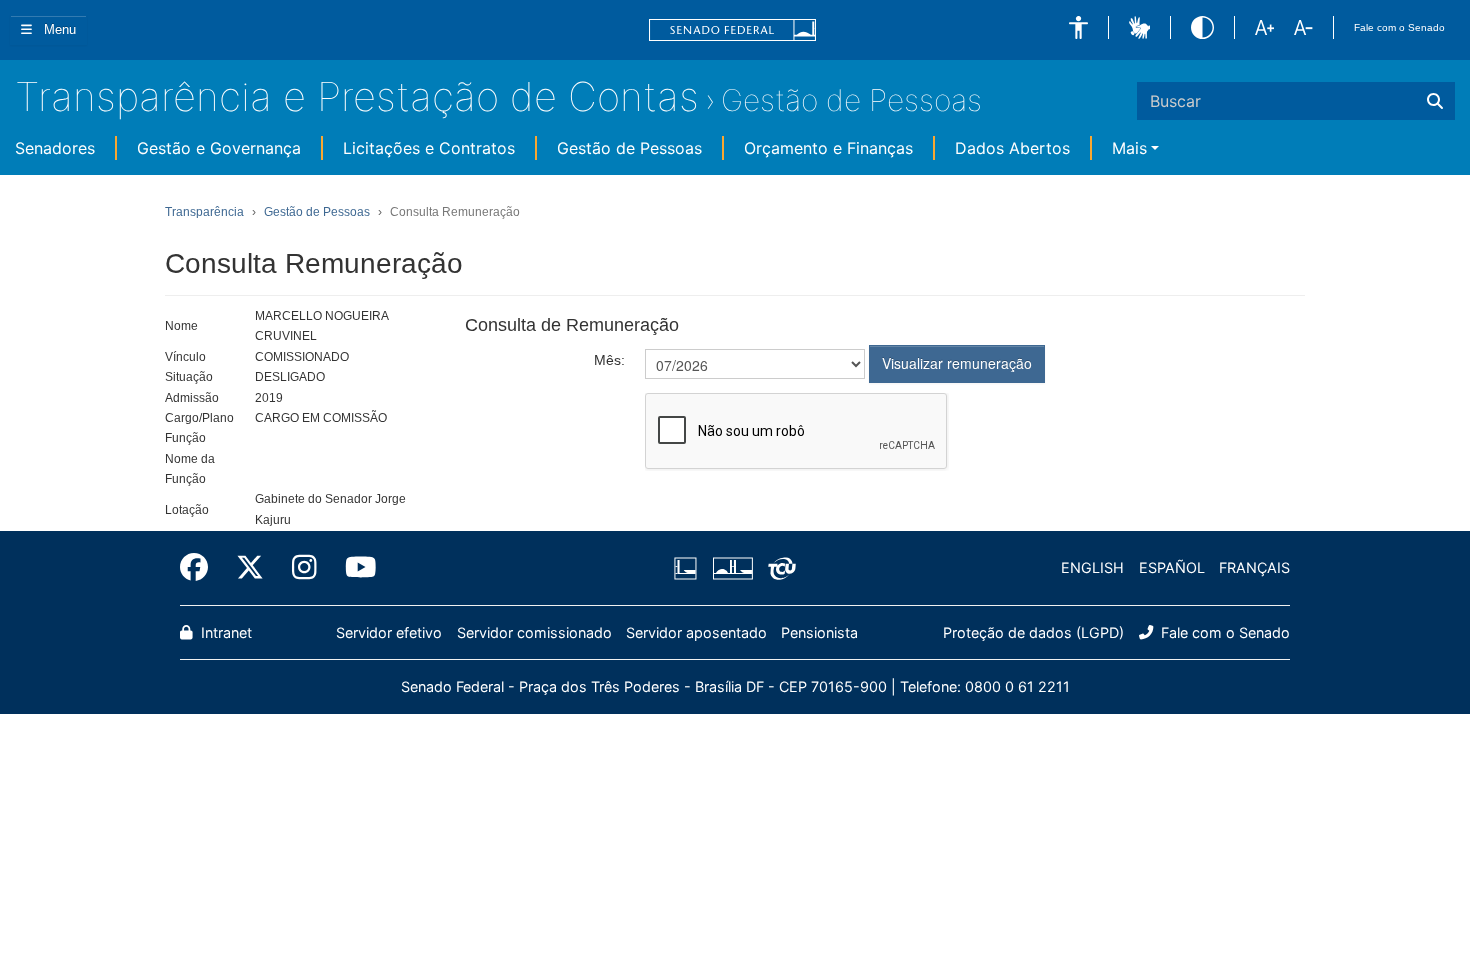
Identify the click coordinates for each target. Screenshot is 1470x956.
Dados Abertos (1012, 148)
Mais (1129, 148)
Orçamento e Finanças (828, 148)
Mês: (609, 360)
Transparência (204, 212)
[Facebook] (201, 568)
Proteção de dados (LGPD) (1033, 632)
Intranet (224, 632)
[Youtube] (354, 568)
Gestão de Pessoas (851, 100)
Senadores (55, 148)
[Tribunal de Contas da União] (778, 568)
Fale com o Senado (1399, 27)
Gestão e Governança (219, 148)
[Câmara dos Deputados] (689, 568)
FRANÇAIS (1254, 567)
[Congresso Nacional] (732, 568)
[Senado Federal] (733, 30)
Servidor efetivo (389, 632)
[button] (1078, 27)
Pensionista (819, 632)
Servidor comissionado (534, 632)
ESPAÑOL (1172, 567)
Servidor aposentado (696, 632)
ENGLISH (1092, 567)
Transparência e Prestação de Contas (357, 96)
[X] (250, 568)
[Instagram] (304, 568)
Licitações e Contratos (429, 148)
